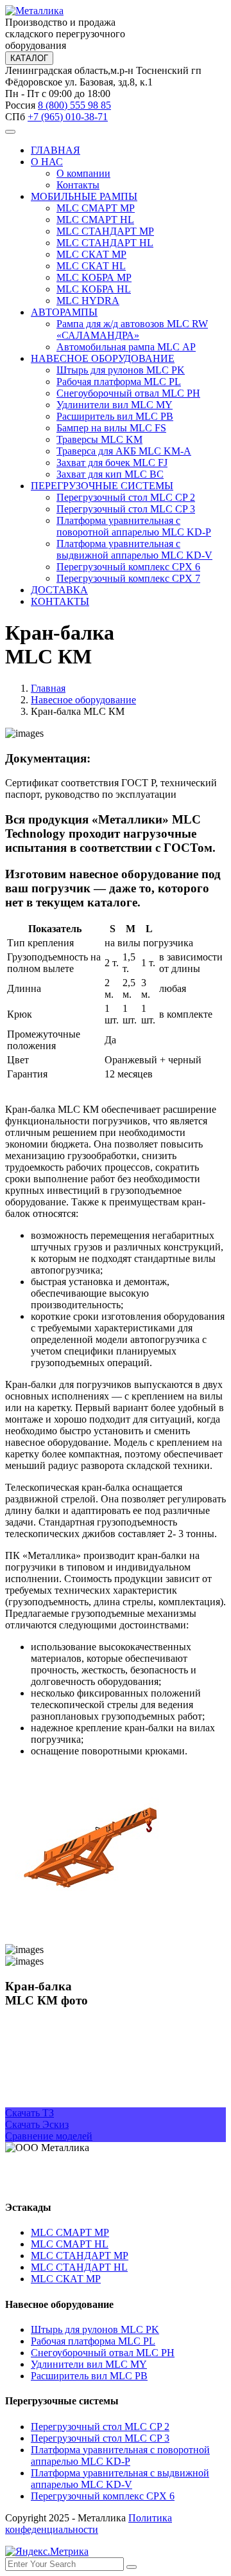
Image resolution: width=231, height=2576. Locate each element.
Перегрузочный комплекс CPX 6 (128, 567)
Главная (48, 688)
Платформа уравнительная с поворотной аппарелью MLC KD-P (134, 526)
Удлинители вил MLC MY (115, 405)
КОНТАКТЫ (60, 601)
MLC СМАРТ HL (95, 220)
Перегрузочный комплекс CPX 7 (128, 578)
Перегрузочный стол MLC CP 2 (126, 497)
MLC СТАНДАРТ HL (105, 243)
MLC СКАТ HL (91, 266)
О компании (83, 173)
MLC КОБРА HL (94, 289)
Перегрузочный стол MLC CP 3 (126, 509)
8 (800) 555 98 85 (74, 105)
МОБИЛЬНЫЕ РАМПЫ (84, 196)
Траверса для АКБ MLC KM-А (124, 451)
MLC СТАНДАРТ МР (105, 231)
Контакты (78, 185)
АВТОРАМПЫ (64, 312)
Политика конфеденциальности (89, 2524)
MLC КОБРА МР (94, 277)
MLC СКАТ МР (91, 254)
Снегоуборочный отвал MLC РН (128, 393)
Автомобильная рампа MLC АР (126, 347)
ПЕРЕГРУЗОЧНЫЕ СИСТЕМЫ (102, 486)
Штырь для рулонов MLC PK (121, 370)
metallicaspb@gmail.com (56, 2182)
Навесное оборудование (83, 700)
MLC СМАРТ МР (96, 208)
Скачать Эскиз (37, 2124)
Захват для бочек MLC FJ (112, 463)
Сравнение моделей (49, 2136)
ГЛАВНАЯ (56, 150)
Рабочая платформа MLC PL (119, 382)
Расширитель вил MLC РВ (115, 416)
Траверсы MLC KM (99, 439)
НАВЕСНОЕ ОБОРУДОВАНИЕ (103, 358)
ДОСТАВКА (59, 590)
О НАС (47, 162)
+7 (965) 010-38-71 (68, 117)
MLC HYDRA (88, 301)
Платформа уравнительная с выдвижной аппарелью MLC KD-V (134, 549)
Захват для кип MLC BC (110, 474)
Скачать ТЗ (30, 2113)
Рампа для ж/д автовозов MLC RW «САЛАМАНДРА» (132, 329)
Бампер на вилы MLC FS (111, 428)
